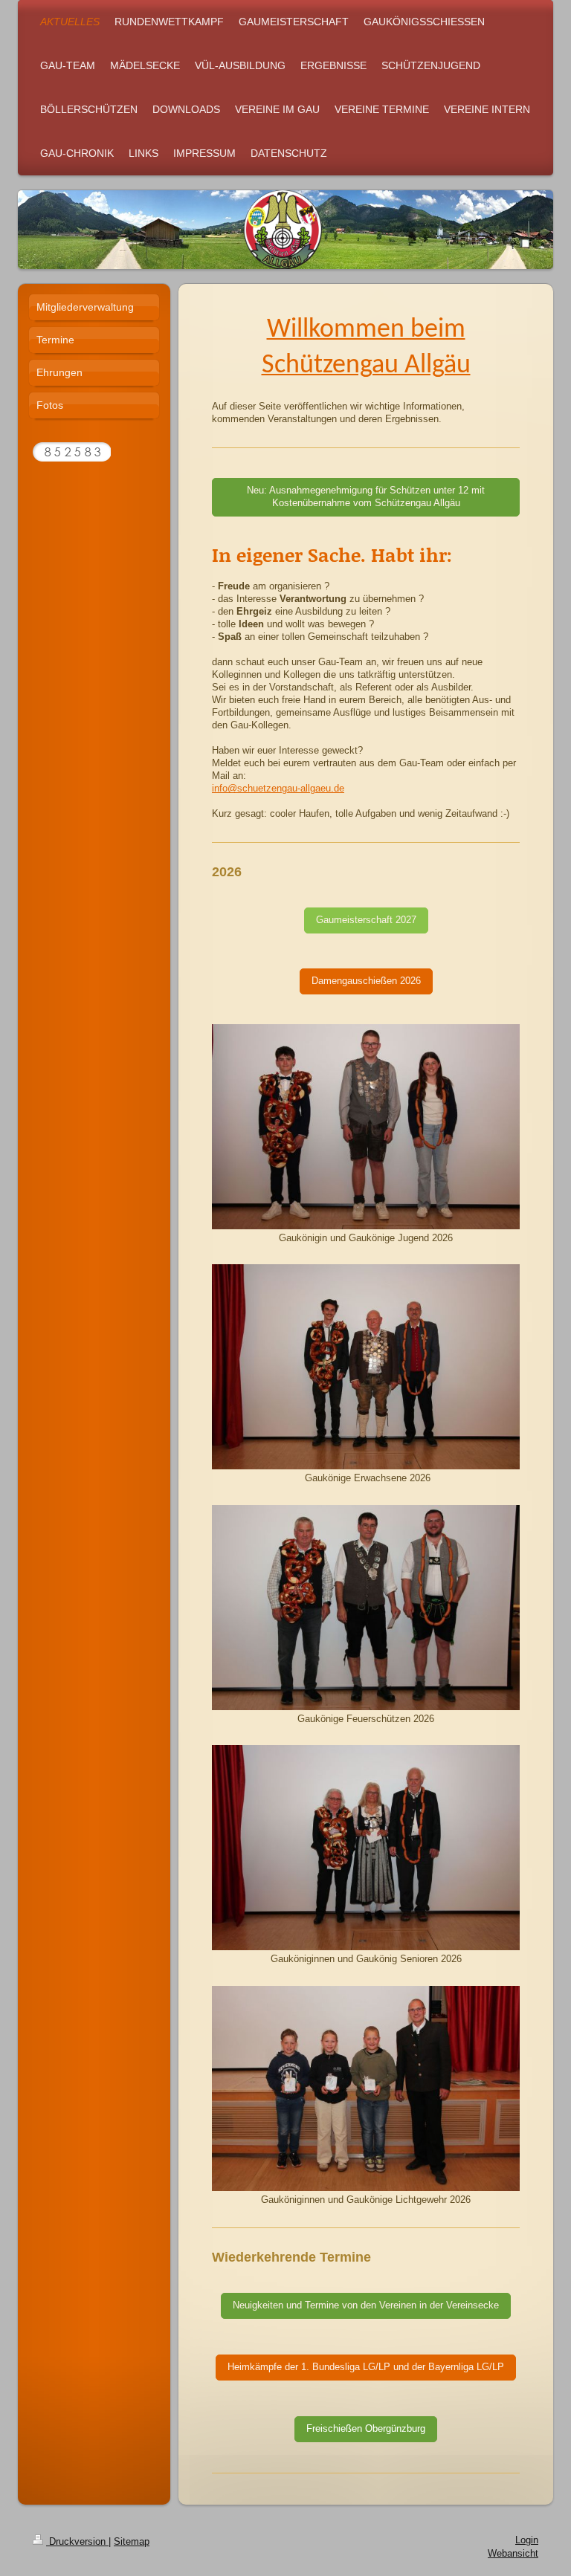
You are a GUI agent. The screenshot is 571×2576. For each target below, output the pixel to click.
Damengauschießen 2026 (366, 981)
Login (527, 2540)
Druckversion (77, 2542)
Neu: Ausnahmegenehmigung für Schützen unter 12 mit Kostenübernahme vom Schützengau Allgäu (366, 497)
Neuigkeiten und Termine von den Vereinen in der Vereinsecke (366, 2305)
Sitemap (132, 2542)
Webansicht (513, 2554)
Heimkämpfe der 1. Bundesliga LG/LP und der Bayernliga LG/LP (366, 2367)
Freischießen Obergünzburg (366, 2429)
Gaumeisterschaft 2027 (366, 920)
